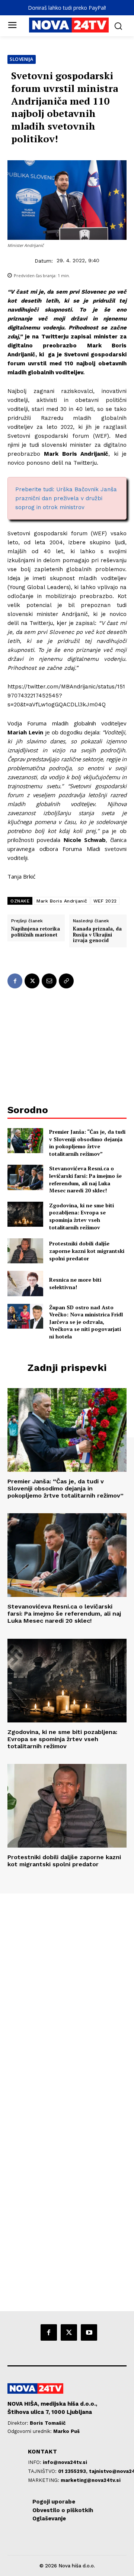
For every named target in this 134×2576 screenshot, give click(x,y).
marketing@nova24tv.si (91, 2480)
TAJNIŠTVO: (43, 2471)
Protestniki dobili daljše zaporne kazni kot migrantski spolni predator (87, 1251)
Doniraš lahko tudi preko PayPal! (67, 8)
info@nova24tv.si (65, 2462)
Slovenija (22, 59)
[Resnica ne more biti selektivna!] (25, 1283)
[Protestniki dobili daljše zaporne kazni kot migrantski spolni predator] (25, 1251)
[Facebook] (15, 981)
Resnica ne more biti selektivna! (75, 1283)
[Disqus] (67, 1995)
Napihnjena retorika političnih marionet (36, 932)
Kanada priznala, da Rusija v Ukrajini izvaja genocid (97, 935)
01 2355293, (74, 2471)
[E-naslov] (49, 981)
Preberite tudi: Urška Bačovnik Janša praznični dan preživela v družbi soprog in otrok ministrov (66, 498)
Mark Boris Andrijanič (62, 901)
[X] (32, 981)
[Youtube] (89, 2332)
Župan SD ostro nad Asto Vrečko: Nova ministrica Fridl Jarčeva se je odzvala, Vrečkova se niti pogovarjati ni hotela (86, 1322)
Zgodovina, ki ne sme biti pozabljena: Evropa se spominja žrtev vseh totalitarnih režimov (82, 1216)
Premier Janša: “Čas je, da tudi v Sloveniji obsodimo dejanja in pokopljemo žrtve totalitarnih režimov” (87, 1143)
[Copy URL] (66, 981)
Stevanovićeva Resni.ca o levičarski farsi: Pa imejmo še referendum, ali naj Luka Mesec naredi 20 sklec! (85, 1179)
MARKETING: (44, 2480)
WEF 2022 (105, 901)
